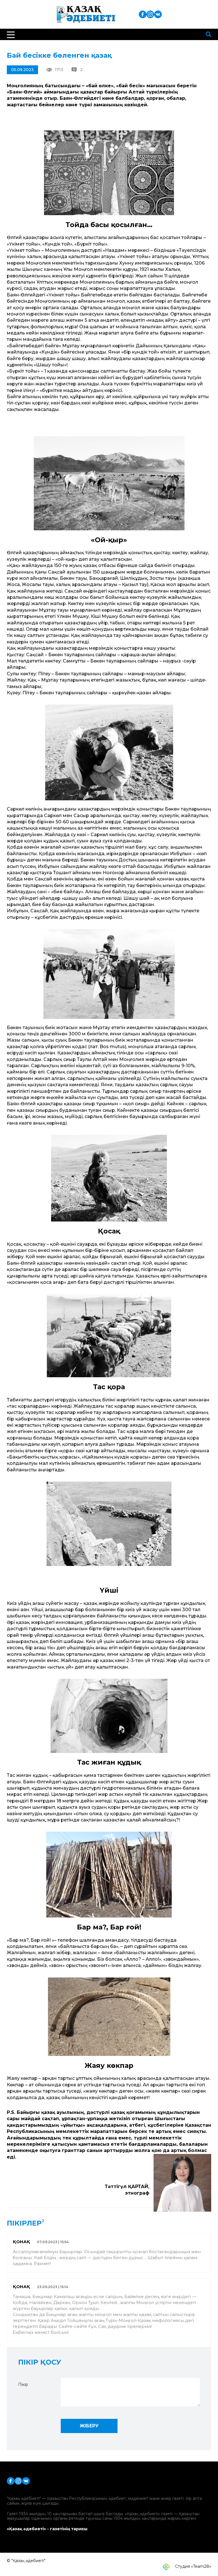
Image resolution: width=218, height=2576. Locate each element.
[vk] (158, 14)
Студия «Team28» (193, 2566)
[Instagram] (150, 14)
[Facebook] (143, 14)
